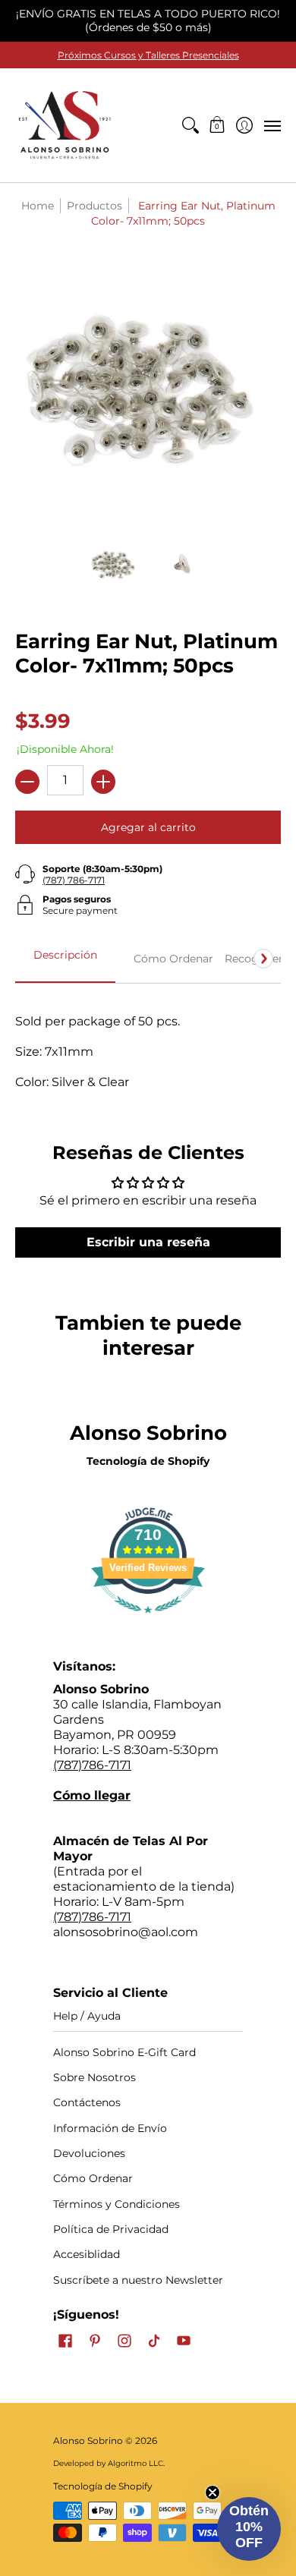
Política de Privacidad (111, 2229)
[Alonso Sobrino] (65, 125)
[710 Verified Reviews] (148, 1621)
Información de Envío (110, 2128)
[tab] (65, 959)
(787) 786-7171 (74, 880)
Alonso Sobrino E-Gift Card (124, 2052)
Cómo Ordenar (93, 2178)
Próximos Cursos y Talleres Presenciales (148, 55)
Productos (94, 206)
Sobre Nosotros (94, 2077)
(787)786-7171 (92, 1765)
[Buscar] (190, 125)
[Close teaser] (213, 2493)
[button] (217, 125)
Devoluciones (89, 2153)
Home (38, 206)
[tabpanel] (148, 1044)
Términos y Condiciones (117, 2204)
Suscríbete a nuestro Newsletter (138, 2280)
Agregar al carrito (148, 827)
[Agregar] (103, 782)
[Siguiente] (263, 959)
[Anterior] (33, 959)
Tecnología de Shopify (148, 1461)
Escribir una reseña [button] (148, 1242)
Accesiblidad (87, 2254)
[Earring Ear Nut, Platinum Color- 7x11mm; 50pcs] (115, 565)
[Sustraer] (27, 782)
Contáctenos (87, 2102)
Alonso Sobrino (88, 2441)
